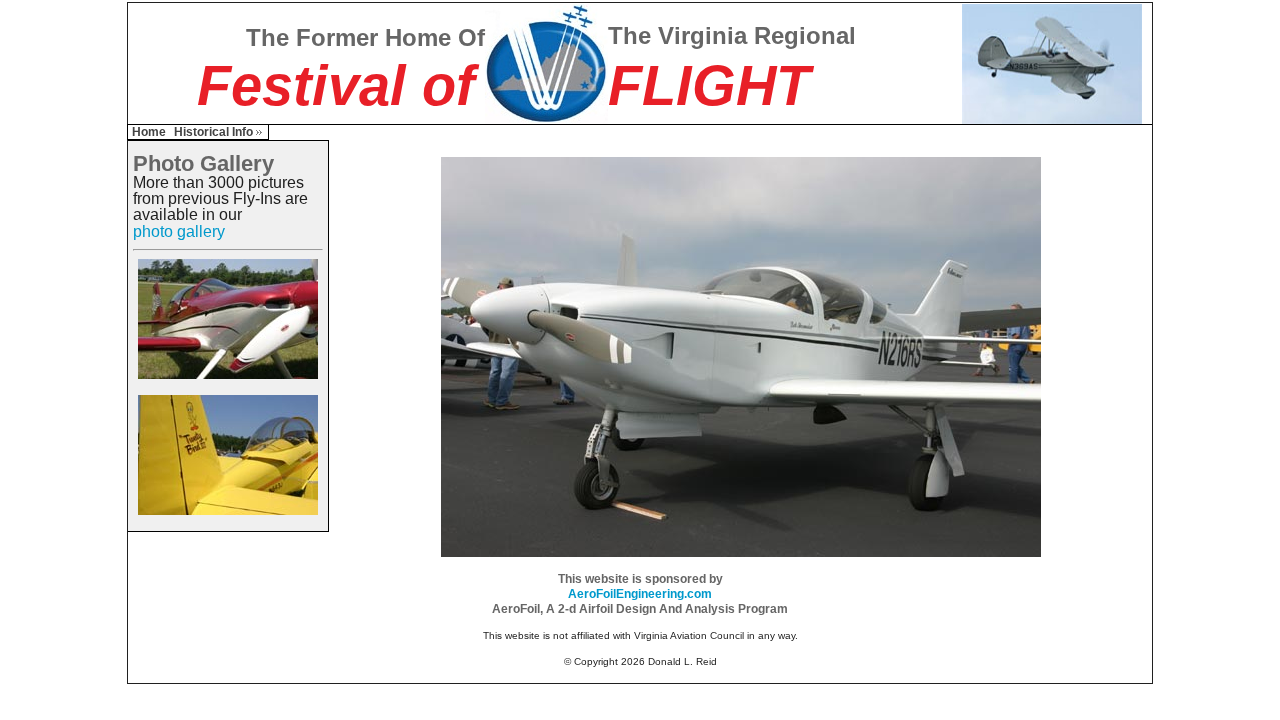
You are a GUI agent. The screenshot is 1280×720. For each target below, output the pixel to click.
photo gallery (179, 231)
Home (149, 132)
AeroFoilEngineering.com (640, 594)
